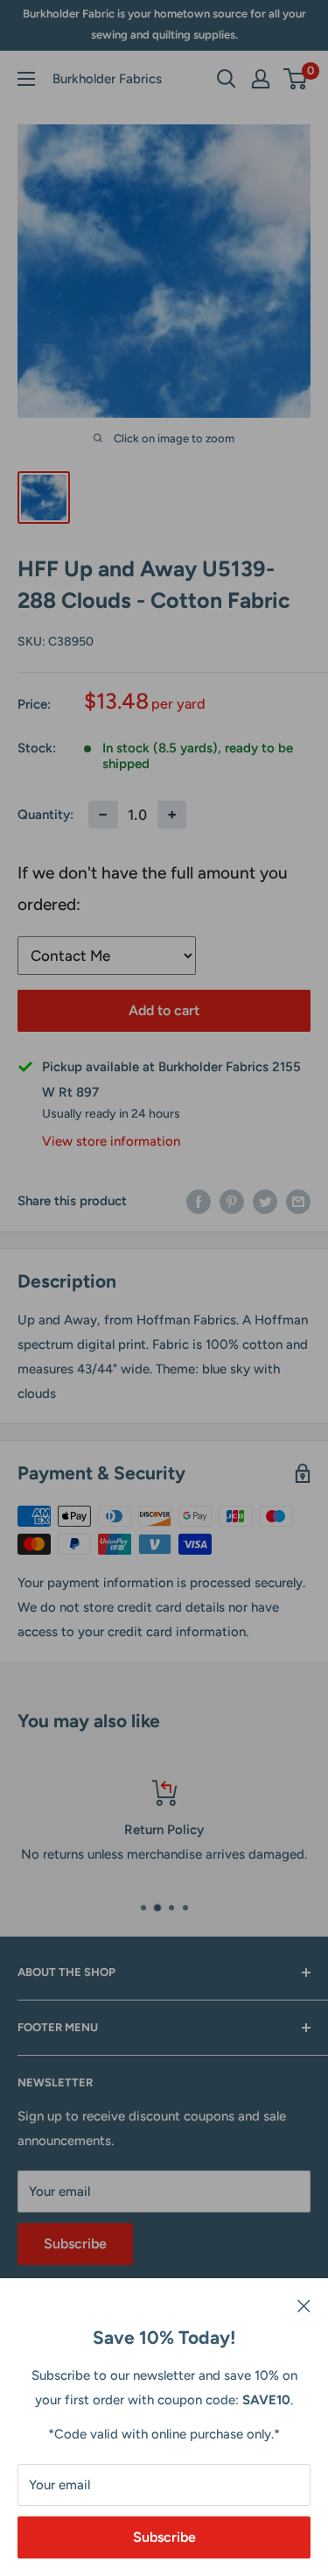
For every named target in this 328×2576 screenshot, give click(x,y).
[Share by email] (298, 1201)
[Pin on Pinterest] (232, 1201)
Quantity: (45, 815)
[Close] (304, 2304)
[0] (296, 79)
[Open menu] (26, 79)
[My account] (261, 79)
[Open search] (227, 79)
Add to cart (164, 1010)
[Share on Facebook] (199, 1201)
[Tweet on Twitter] (265, 1201)
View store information (111, 1141)
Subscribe (164, 2537)
